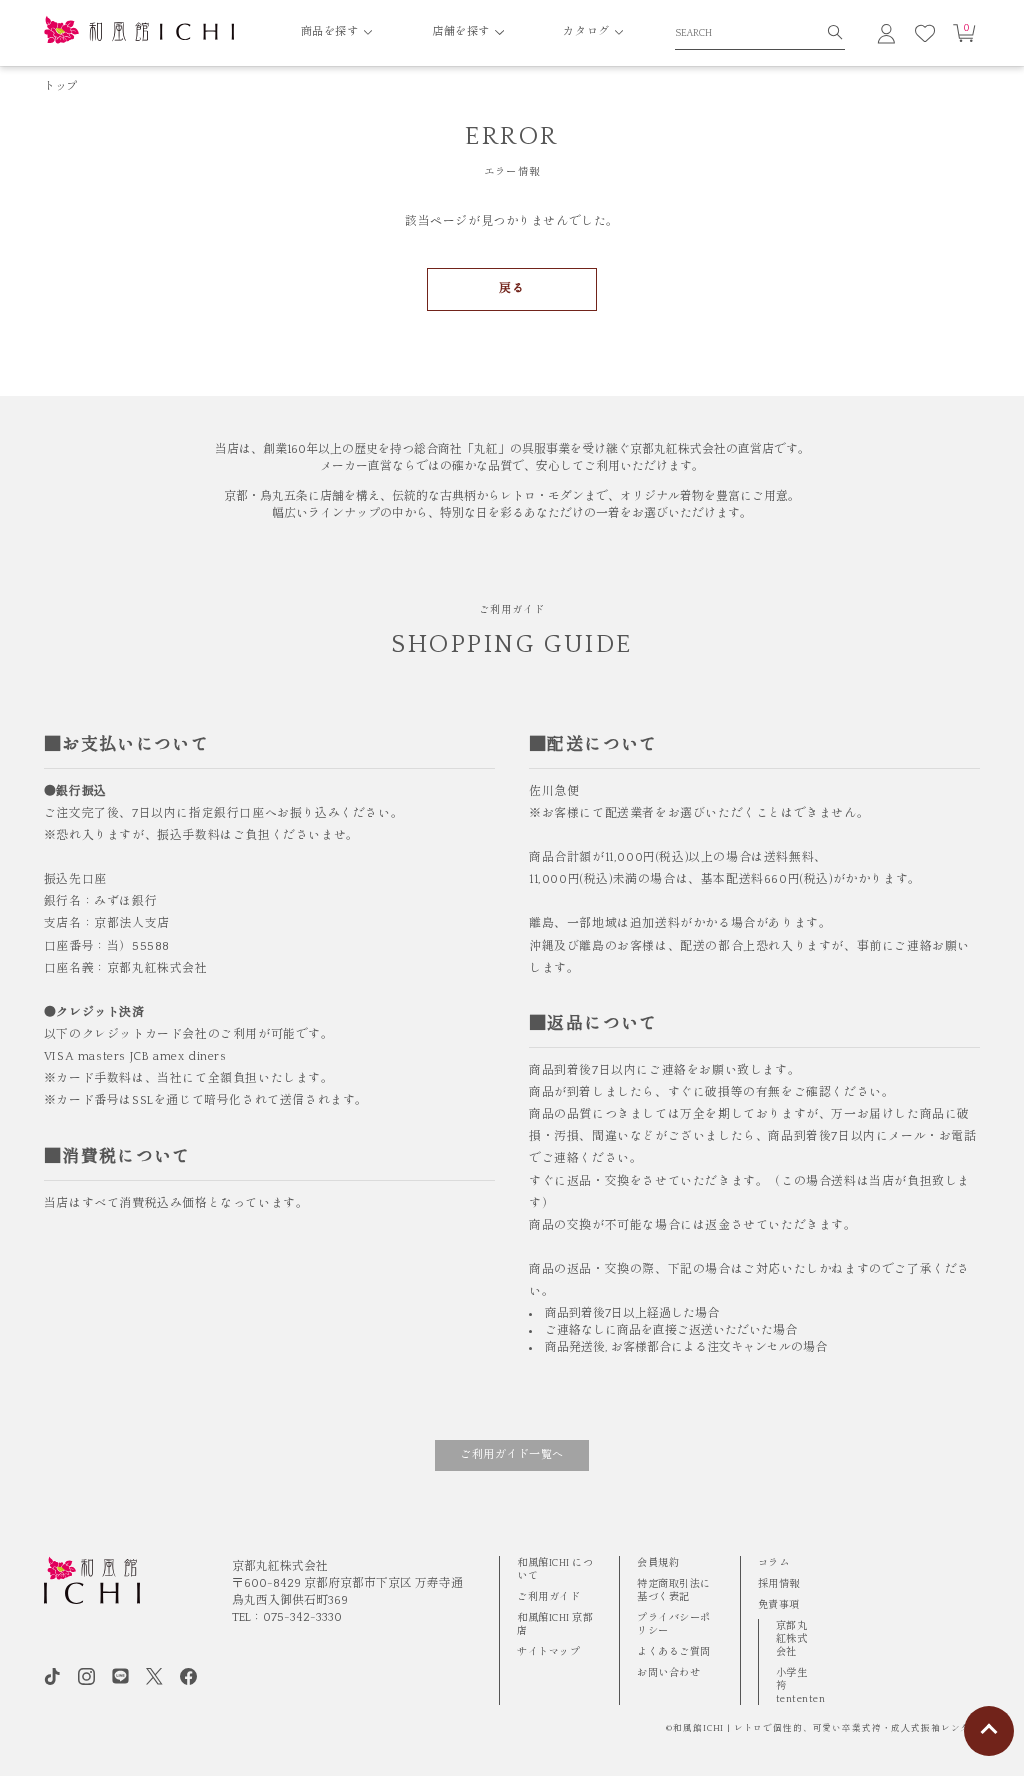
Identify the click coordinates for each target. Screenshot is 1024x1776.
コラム (774, 1563)
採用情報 (779, 1584)
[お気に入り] (925, 33)
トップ (61, 87)
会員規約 (658, 1563)
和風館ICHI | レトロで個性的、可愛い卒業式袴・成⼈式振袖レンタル (826, 1728)
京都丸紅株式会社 (792, 1639)
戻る (511, 288)
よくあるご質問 (674, 1652)
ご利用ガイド (548, 1597)
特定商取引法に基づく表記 (674, 1590)
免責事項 (779, 1605)
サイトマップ (548, 1652)
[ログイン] (886, 33)
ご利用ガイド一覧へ (512, 1455)
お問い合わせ (668, 1673)
